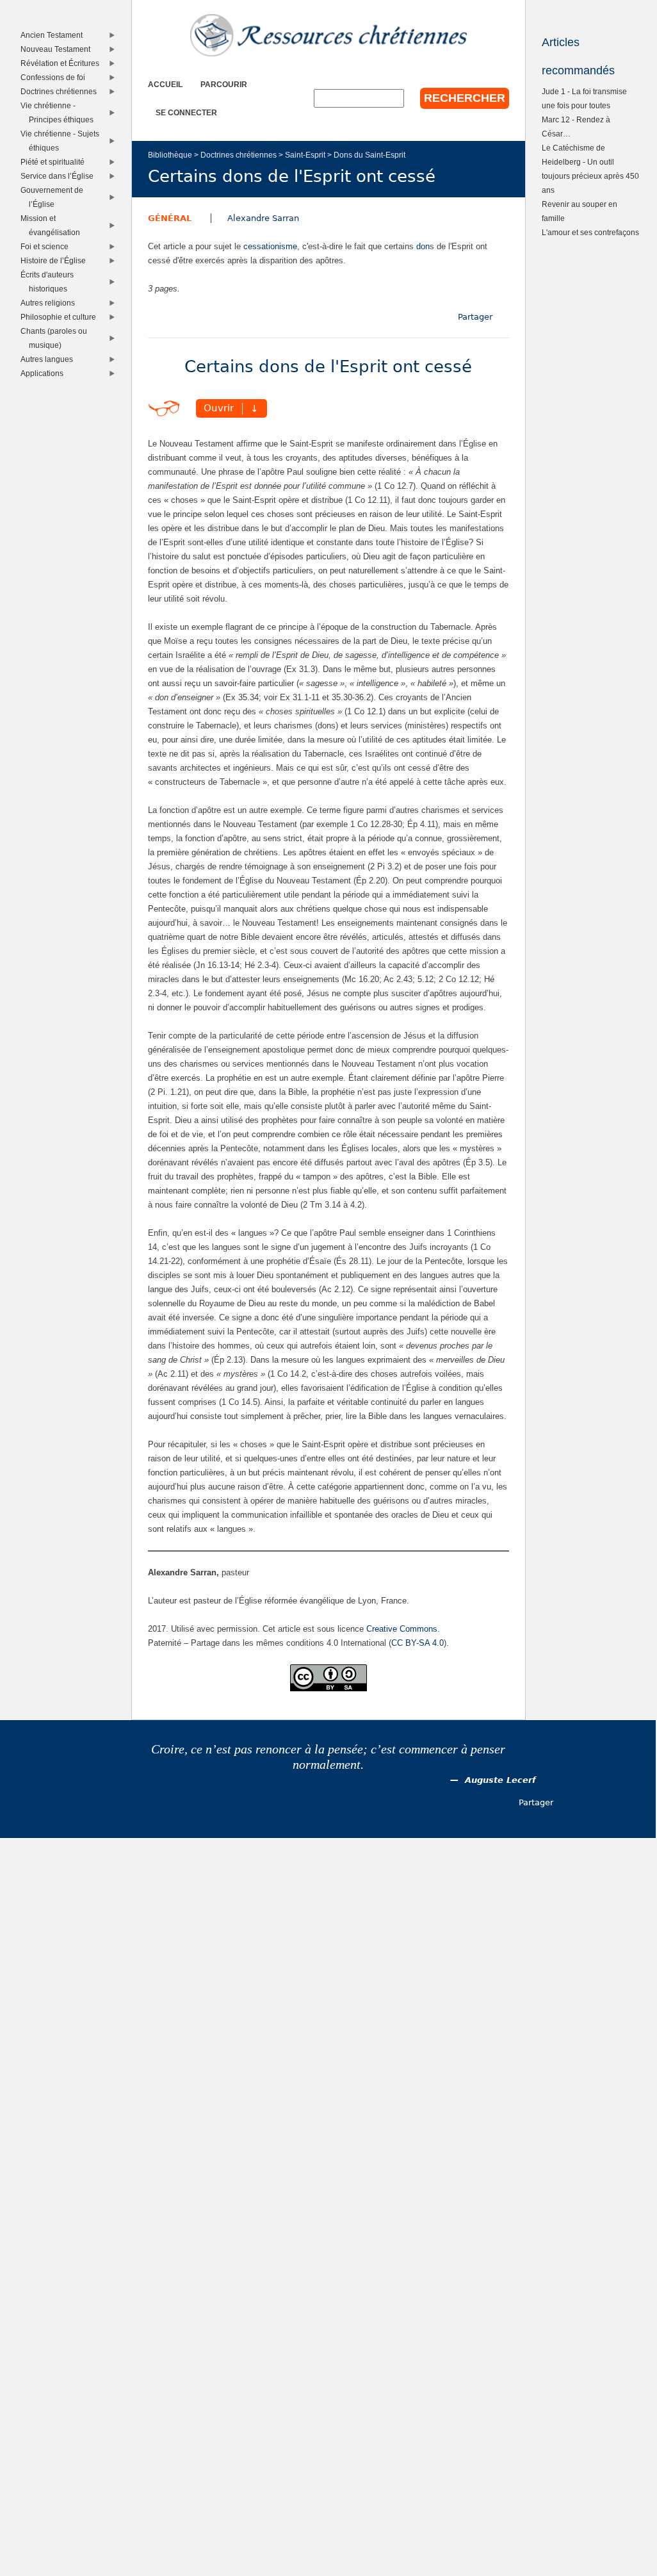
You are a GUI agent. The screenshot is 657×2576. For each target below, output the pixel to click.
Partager (475, 317)
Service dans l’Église (60, 176)
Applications (45, 373)
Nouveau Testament (58, 49)
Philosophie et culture (61, 317)
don (423, 246)
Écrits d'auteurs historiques (50, 282)
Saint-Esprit (305, 155)
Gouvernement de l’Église (55, 197)
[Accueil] (328, 35)
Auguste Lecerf (500, 1780)
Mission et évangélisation (53, 225)
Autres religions (51, 303)
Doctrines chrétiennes (239, 155)
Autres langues (50, 359)
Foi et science (47, 246)
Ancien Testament (54, 35)
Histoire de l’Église (56, 260)
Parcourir (224, 84)
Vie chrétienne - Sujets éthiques (63, 141)
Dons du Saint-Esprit (369, 155)
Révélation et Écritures (63, 63)
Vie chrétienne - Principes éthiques (60, 112)
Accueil (165, 84)
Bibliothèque (170, 155)
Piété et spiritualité (55, 162)
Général (170, 218)
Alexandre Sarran (263, 218)
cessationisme (270, 246)
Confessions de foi (56, 77)
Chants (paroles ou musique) (57, 338)
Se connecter (186, 112)
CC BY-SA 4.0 (418, 1643)
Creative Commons (402, 1629)
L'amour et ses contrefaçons (590, 232)
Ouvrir (219, 409)
